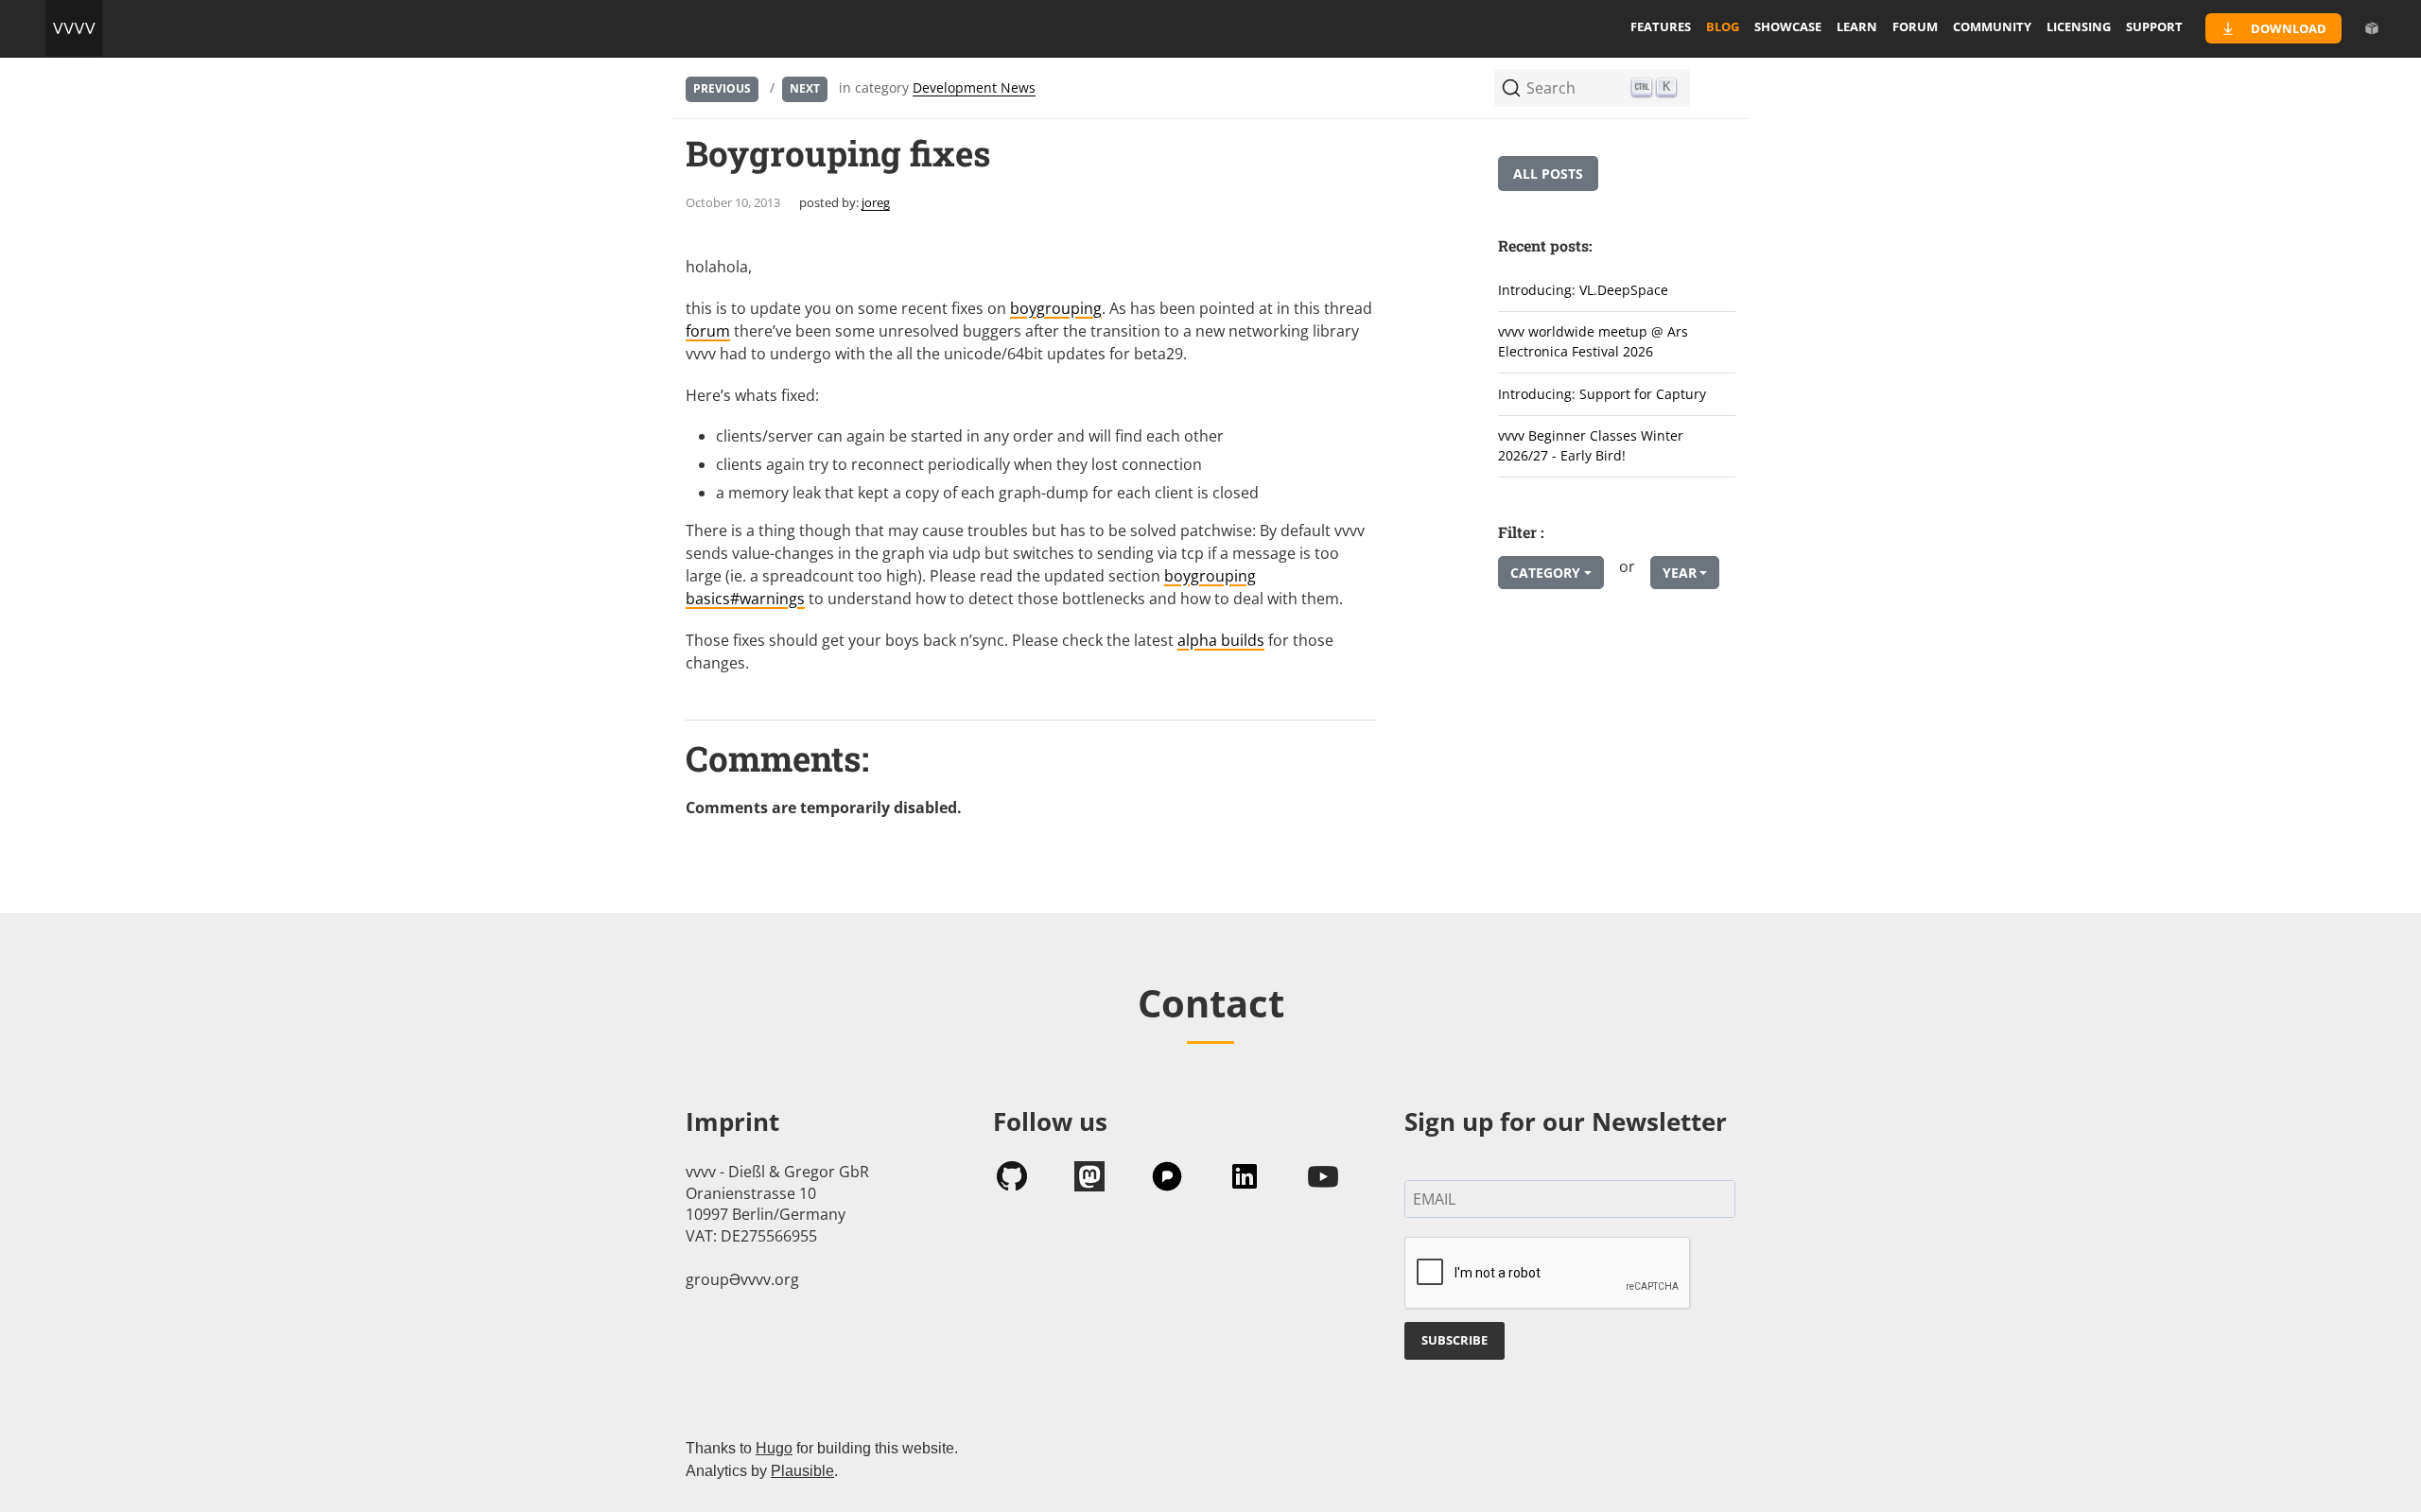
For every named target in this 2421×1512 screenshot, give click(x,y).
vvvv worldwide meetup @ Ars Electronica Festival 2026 (1593, 341)
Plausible (802, 1471)
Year (1680, 573)
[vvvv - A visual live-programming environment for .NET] (74, 28)
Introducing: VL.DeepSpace (1583, 290)
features (1661, 26)
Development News (974, 87)
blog (1723, 26)
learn (1857, 26)
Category (1545, 573)
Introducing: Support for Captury (1602, 394)
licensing (2079, 26)
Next (805, 88)
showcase (1788, 26)
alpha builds (1221, 640)
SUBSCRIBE (1454, 1340)
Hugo (774, 1448)
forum (1915, 26)
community (1992, 26)
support (2154, 26)
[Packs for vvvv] (2372, 28)
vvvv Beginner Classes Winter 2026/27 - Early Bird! (1591, 445)
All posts (1548, 174)
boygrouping (1056, 308)
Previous (722, 88)
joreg (876, 202)
